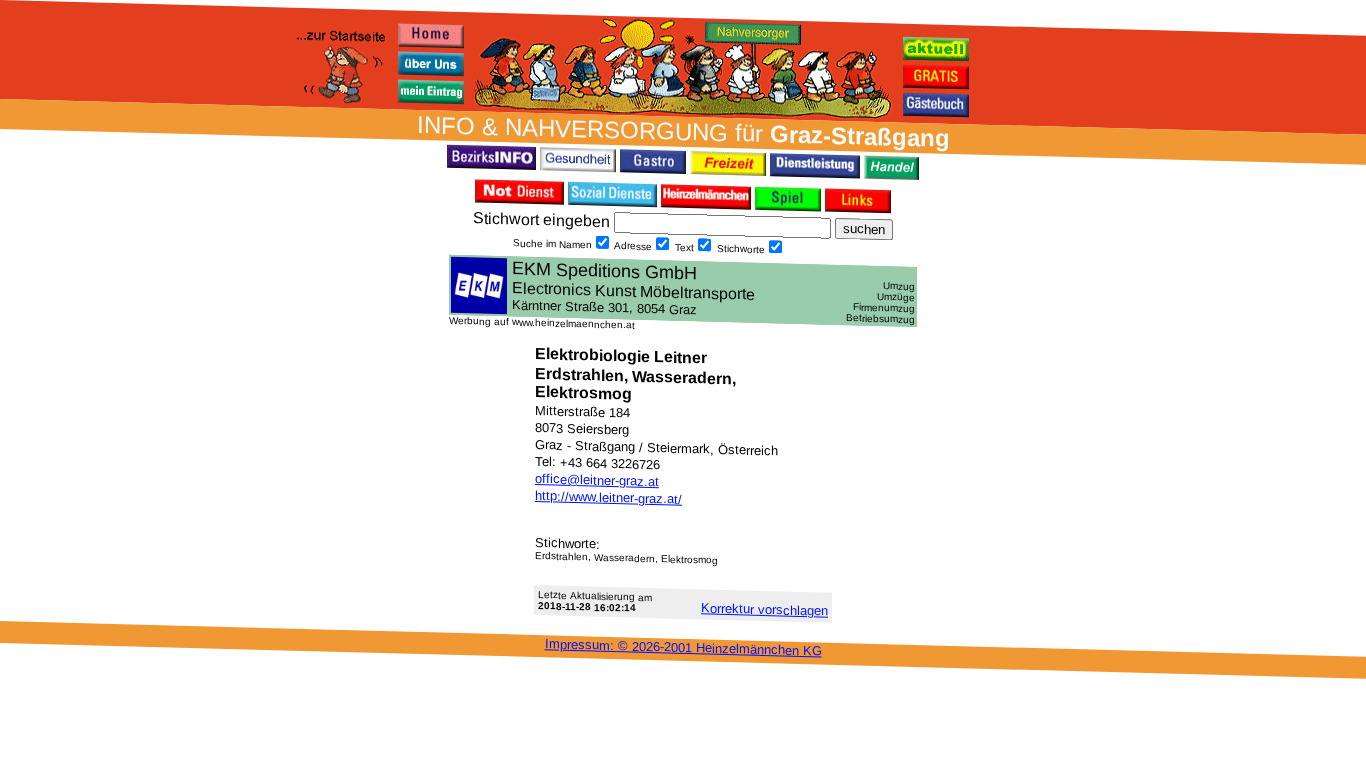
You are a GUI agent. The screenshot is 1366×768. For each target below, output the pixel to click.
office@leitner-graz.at (597, 480)
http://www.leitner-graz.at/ (608, 497)
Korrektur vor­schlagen (764, 609)
